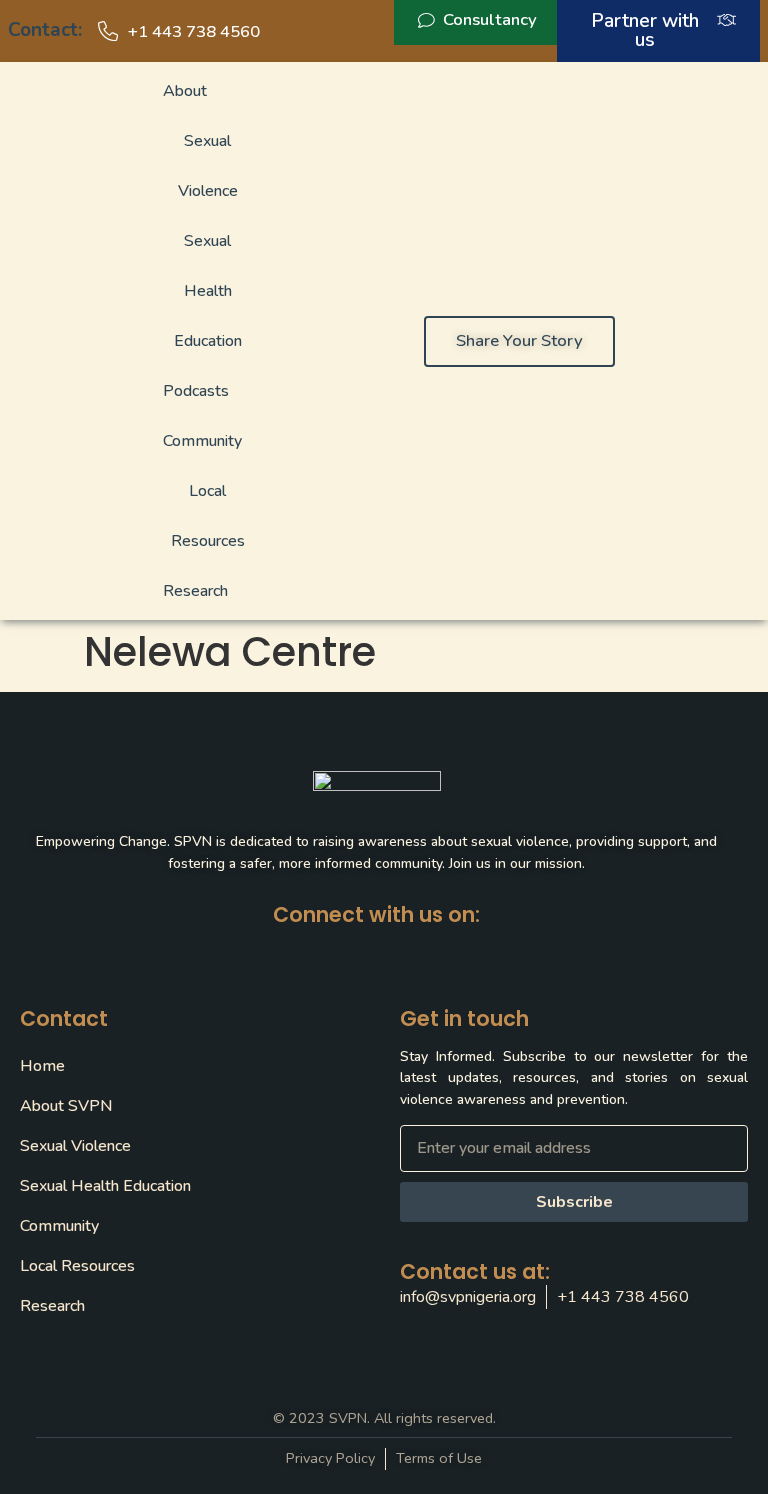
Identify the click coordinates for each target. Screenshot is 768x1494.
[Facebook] (281, 948)
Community (202, 441)
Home (42, 1066)
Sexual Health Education (208, 291)
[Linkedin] (377, 948)
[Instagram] (425, 948)
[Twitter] (329, 948)
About (185, 91)
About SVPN (66, 1106)
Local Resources (208, 516)
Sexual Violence (208, 166)
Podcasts (196, 391)
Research (195, 591)
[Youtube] (473, 948)
